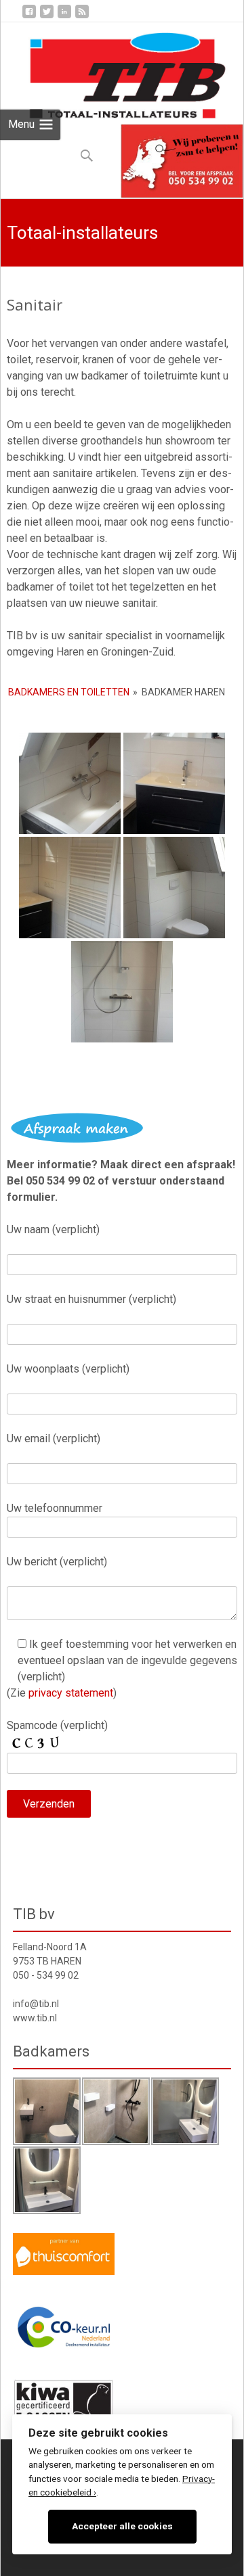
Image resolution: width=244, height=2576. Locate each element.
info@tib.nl (36, 2004)
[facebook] (29, 17)
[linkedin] (64, 17)
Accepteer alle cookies (122, 2526)
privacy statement (71, 1693)
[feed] (82, 17)
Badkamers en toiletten (69, 692)
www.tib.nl (35, 2018)
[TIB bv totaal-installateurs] (117, 73)
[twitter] (47, 17)
